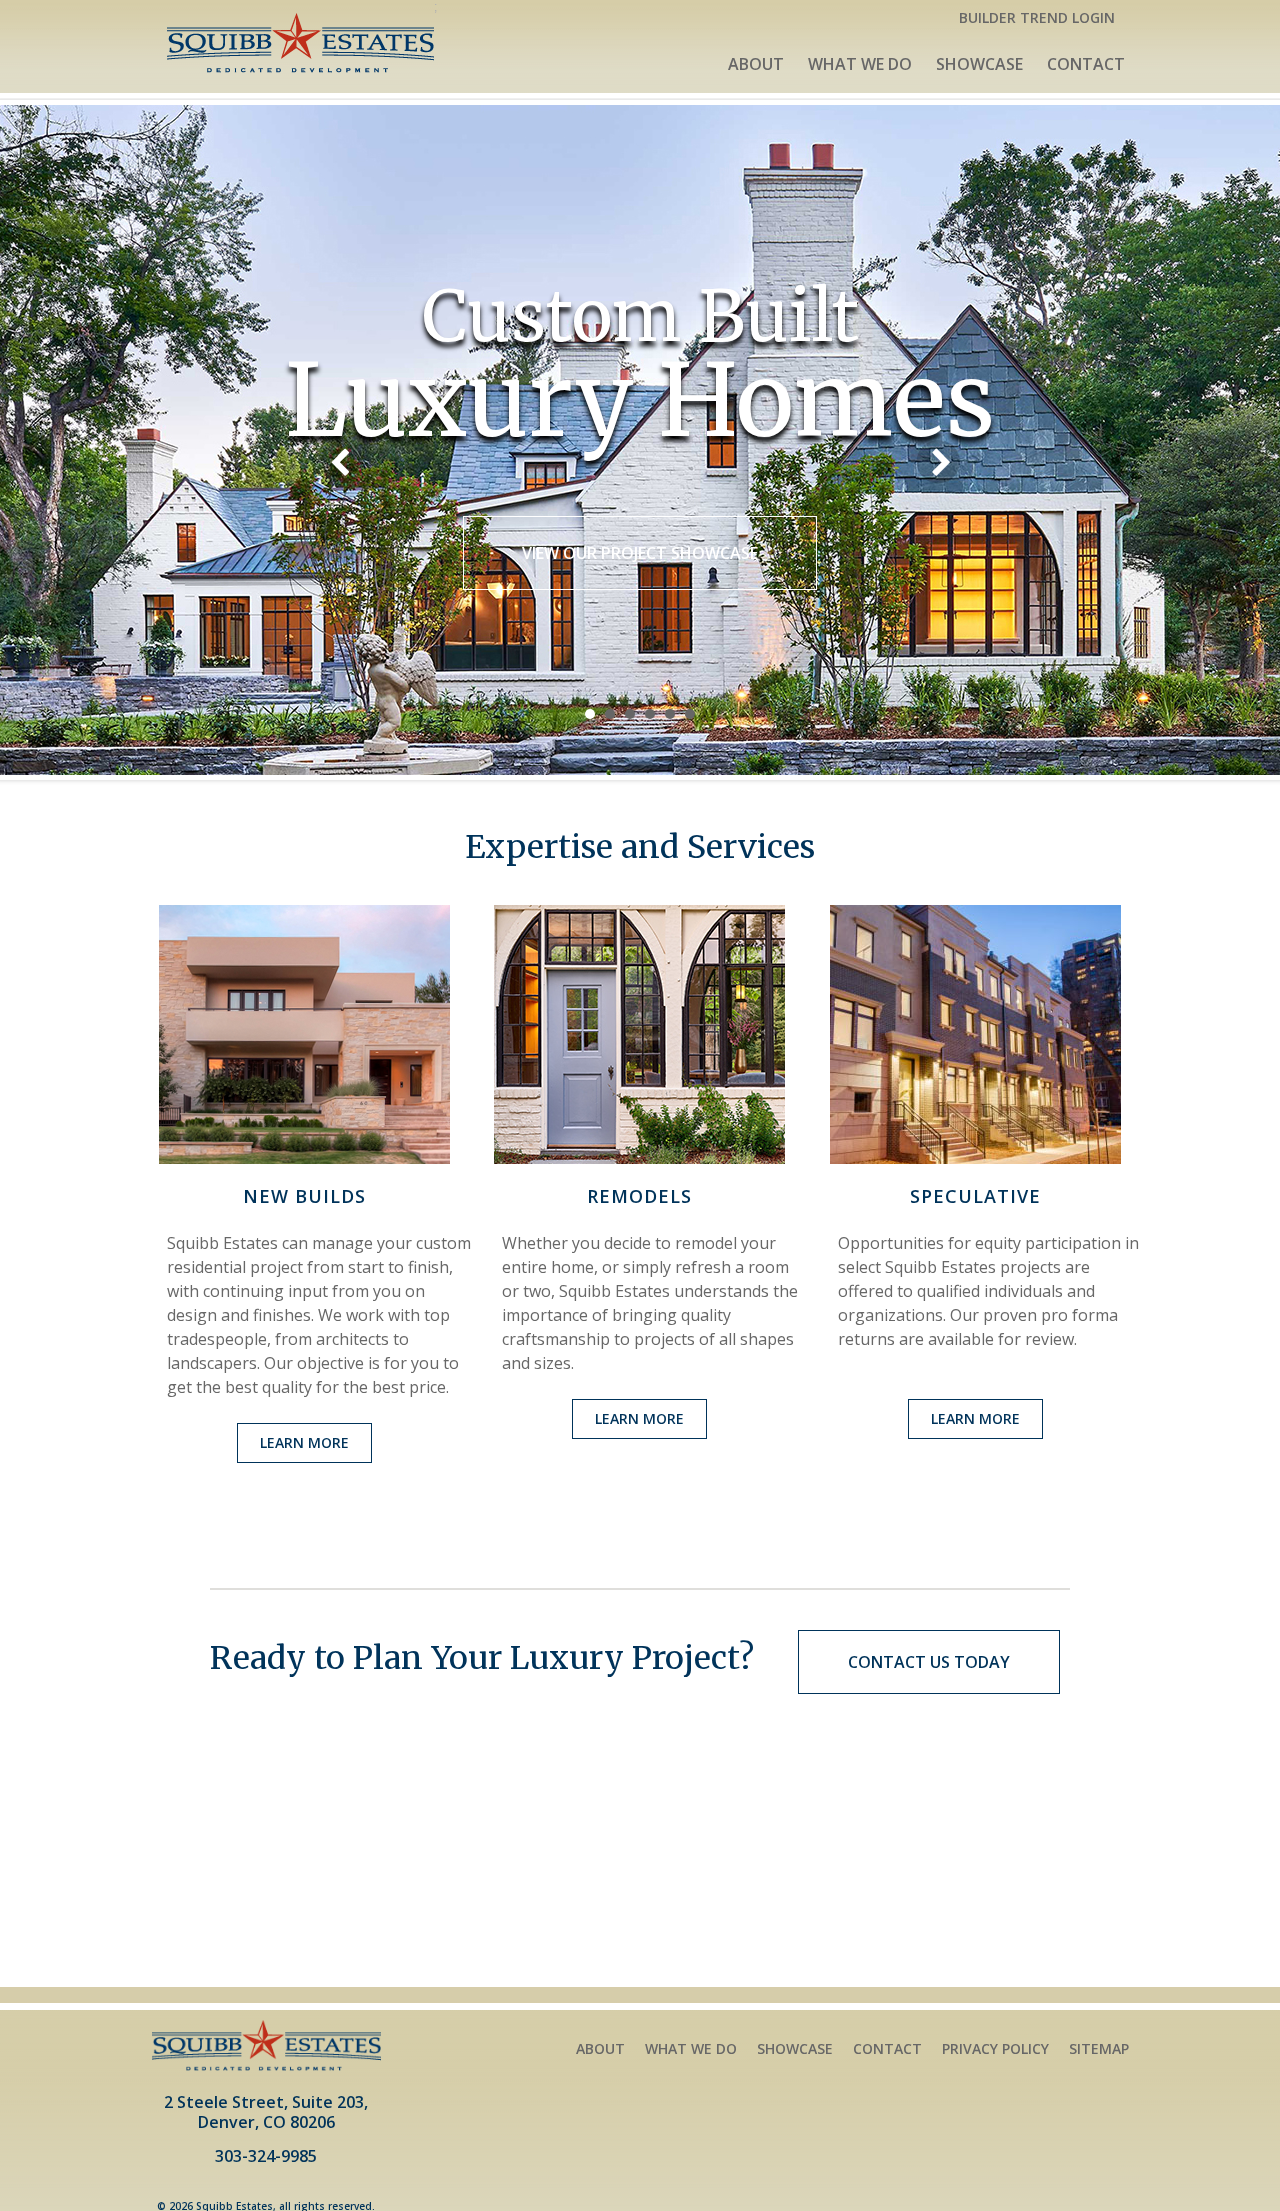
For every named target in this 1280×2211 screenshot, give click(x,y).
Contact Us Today (929, 1662)
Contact (1086, 64)
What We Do (860, 64)
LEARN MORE (304, 1442)
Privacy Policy (995, 2049)
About (756, 64)
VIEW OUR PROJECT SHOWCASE (640, 553)
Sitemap (1099, 2049)
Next (938, 462)
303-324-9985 (266, 2157)
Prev (342, 462)
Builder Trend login (1037, 17)
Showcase (979, 64)
